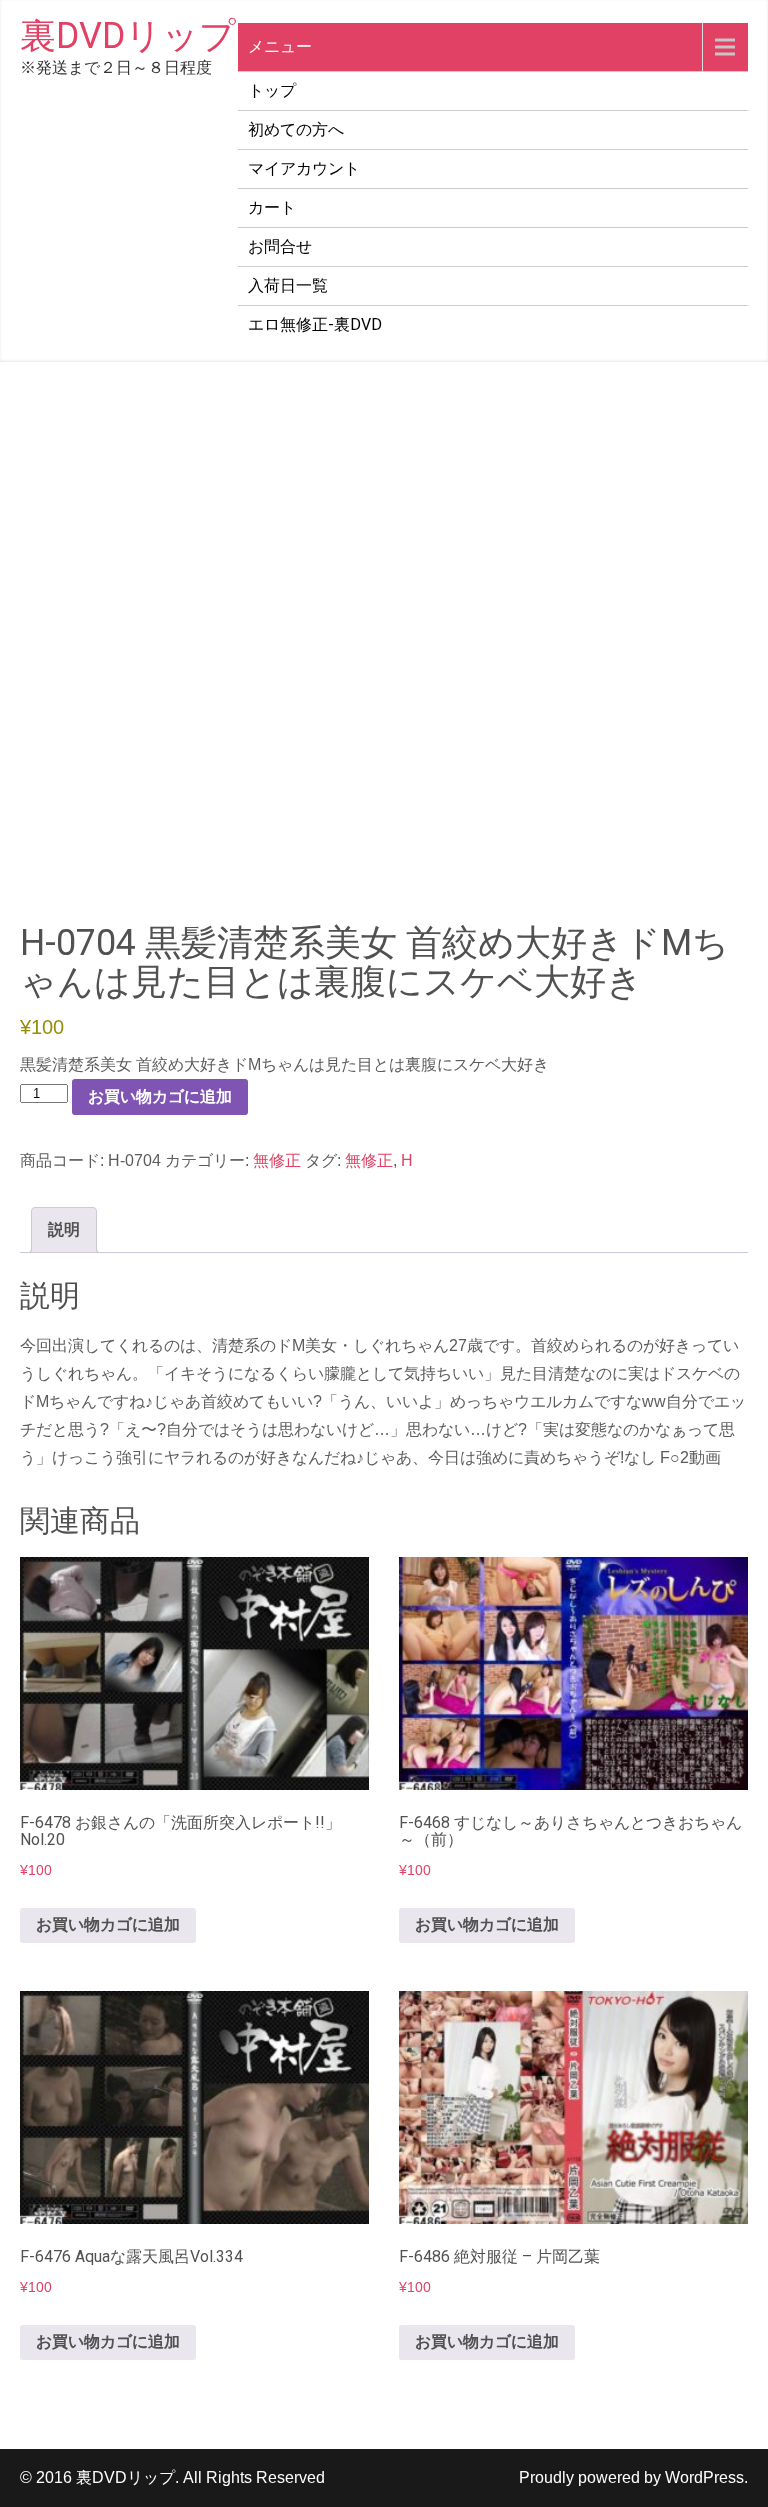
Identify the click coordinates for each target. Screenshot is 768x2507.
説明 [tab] (64, 1229)
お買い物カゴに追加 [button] (108, 1924)
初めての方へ (296, 129)
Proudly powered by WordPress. (633, 2477)
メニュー (280, 46)
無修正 (277, 1160)
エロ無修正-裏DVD (315, 324)
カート (272, 207)
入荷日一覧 (288, 285)
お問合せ (280, 246)
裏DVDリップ (128, 36)
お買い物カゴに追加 (160, 1096)
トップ (272, 90)
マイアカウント (304, 168)
